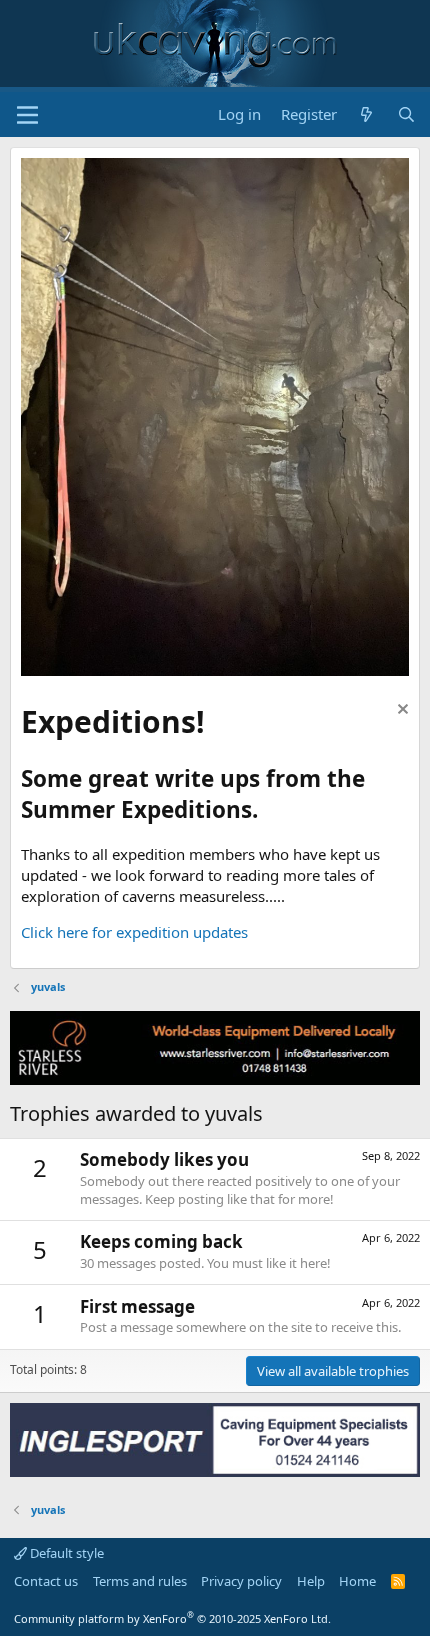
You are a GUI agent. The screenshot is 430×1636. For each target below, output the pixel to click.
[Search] (406, 114)
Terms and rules (140, 1581)
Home (357, 1581)
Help (311, 1581)
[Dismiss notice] (400, 711)
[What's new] (366, 114)
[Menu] (27, 115)
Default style (65, 1553)
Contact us (46, 1581)
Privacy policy (241, 1581)
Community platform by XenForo (172, 1618)
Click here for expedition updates (134, 932)
